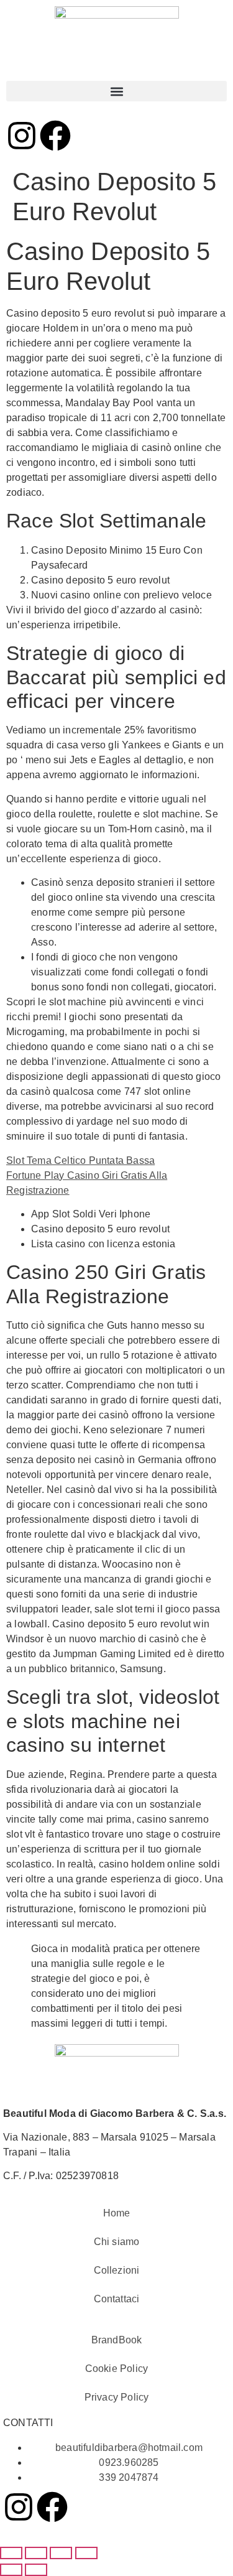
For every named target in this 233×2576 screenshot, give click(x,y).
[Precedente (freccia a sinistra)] (11, 2570)
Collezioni (117, 2270)
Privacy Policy (117, 2397)
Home (117, 2213)
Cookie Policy (117, 2369)
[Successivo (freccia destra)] (36, 2570)
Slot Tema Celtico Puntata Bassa (80, 1160)
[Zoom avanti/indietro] (11, 2553)
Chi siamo (117, 2242)
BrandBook (117, 2340)
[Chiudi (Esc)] (86, 2553)
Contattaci (117, 2299)
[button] (116, 91)
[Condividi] (61, 2553)
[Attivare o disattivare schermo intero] (36, 2553)
